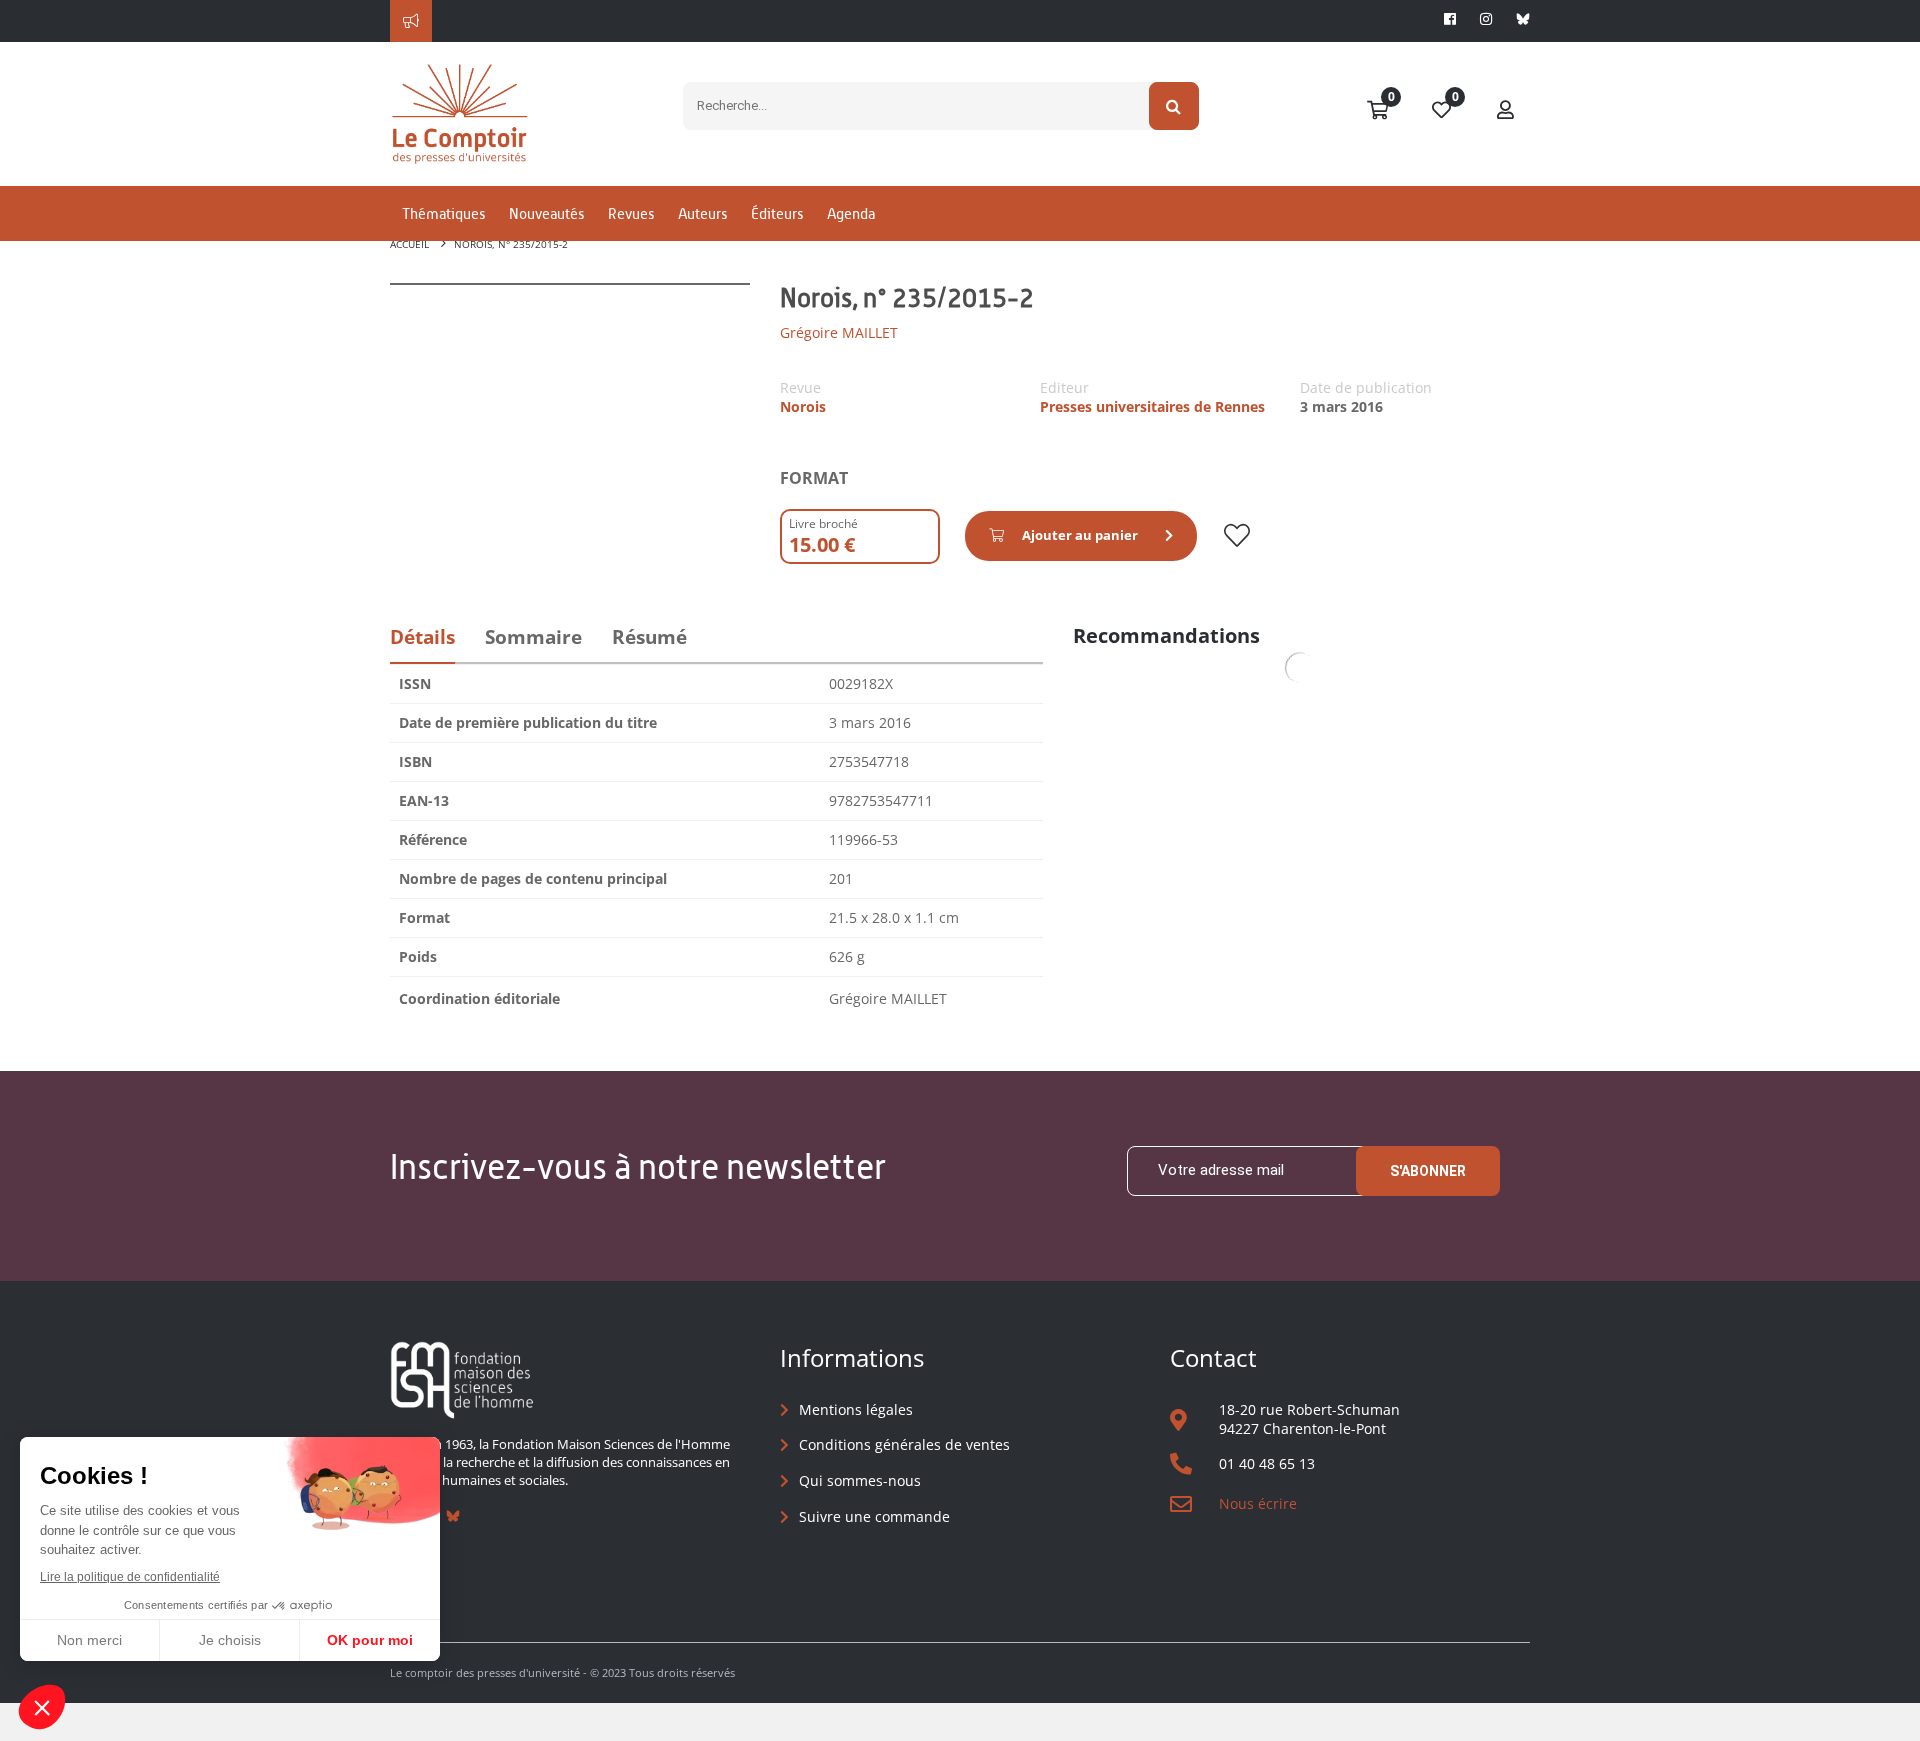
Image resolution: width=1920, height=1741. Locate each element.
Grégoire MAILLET (839, 332)
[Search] (1174, 106)
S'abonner (1428, 1171)
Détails (422, 637)
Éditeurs (777, 213)
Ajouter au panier (1080, 535)
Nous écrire (1258, 1503)
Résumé (649, 637)
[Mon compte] (1506, 111)
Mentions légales (856, 1409)
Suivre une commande (874, 1516)
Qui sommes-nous (860, 1480)
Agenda (851, 213)
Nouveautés (546, 213)
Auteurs (702, 213)
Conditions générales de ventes (904, 1444)
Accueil (409, 244)
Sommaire (533, 637)
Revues (631, 213)
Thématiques (443, 213)
